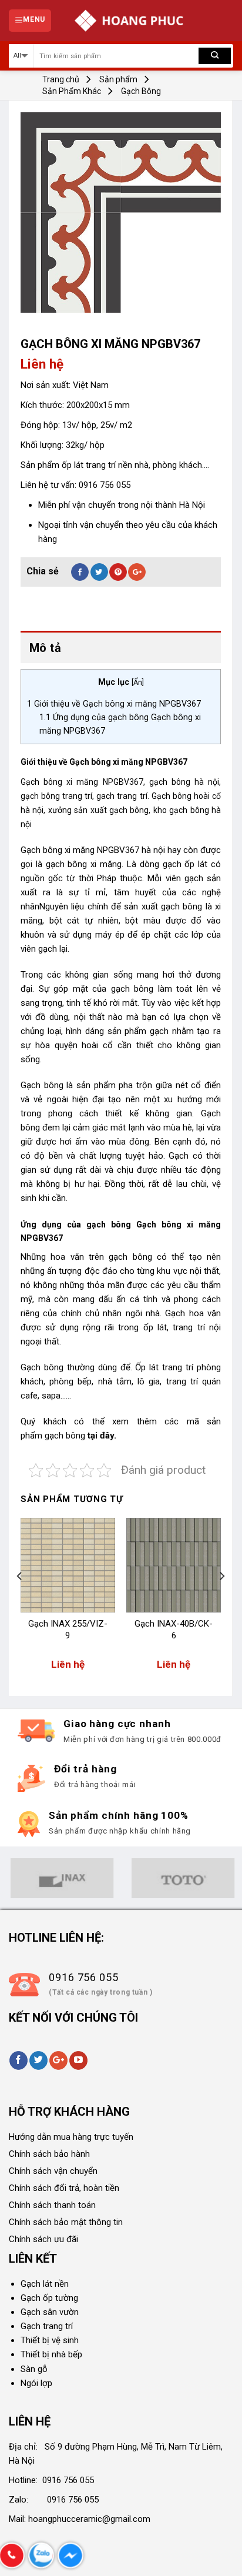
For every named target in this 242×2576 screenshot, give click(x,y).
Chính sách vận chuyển (53, 2171)
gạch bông (65, 1436)
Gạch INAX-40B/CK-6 (174, 1630)
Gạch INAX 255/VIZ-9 (68, 1630)
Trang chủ (61, 79)
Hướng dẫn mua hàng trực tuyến (71, 2137)
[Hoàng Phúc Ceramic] (129, 21)
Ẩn (138, 682)
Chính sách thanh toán (52, 2205)
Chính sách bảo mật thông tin (66, 2222)
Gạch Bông (141, 91)
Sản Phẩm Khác (72, 91)
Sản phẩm (118, 79)
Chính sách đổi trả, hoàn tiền (64, 2188)
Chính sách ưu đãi (43, 2239)
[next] (221, 1600)
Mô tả (45, 648)
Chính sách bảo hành (49, 2154)
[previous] (20, 1600)
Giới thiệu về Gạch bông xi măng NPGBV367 (114, 704)
